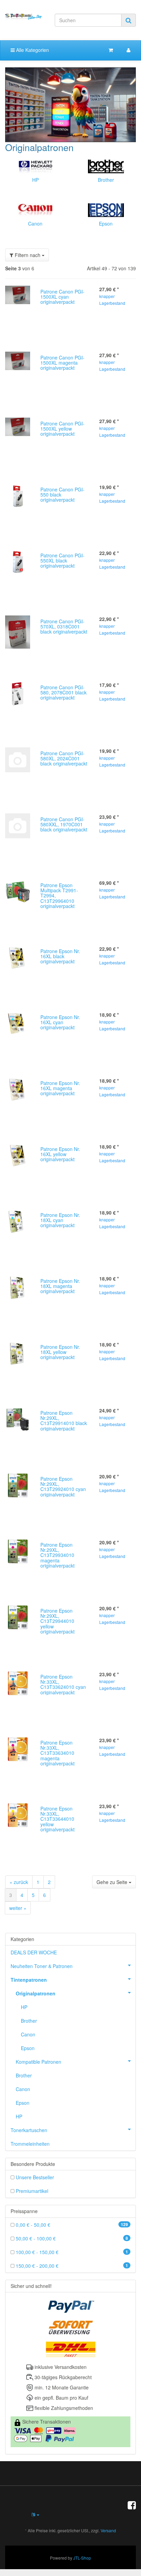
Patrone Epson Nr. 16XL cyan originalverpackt (60, 1022)
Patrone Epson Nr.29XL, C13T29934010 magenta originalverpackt (57, 1555)
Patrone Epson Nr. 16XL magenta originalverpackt (60, 1088)
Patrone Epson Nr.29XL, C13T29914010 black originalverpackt (64, 1421)
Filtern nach (28, 255)
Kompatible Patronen (39, 2062)
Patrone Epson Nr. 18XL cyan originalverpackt (60, 1220)
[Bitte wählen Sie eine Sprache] (35, 2514)
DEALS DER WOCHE (34, 1952)
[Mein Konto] (129, 50)
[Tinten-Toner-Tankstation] (23, 17)
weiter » (18, 1908)
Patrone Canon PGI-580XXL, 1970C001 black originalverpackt (64, 824)
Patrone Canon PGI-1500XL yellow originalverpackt (62, 429)
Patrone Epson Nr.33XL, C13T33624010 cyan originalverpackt (63, 1684)
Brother (106, 180)
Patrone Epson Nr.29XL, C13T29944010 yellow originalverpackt (57, 1621)
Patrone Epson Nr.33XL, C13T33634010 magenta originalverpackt (57, 1753)
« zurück (19, 1882)
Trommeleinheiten (30, 2144)
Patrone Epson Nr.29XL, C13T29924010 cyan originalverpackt (63, 1487)
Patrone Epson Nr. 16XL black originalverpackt (60, 956)
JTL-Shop (82, 2558)
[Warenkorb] (111, 50)
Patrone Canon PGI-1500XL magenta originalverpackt (62, 363)
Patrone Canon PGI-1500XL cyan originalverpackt (62, 297)
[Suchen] (129, 20)
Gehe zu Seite (113, 1882)
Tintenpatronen (29, 1980)
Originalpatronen (36, 1993)
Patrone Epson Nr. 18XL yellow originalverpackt (60, 1352)
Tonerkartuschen (29, 2130)
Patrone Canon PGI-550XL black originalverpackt (62, 561)
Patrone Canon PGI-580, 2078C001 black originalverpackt (63, 693)
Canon (35, 223)
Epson (106, 223)
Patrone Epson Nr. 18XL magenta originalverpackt (60, 1286)
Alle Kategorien (32, 50)
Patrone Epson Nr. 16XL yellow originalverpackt (60, 1154)
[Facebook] (132, 2505)
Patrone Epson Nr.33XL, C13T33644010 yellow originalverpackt (57, 1819)
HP (35, 180)
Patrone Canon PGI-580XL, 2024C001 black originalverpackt (64, 758)
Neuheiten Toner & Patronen (42, 1966)
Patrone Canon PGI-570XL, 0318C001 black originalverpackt (64, 627)
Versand (108, 2530)
